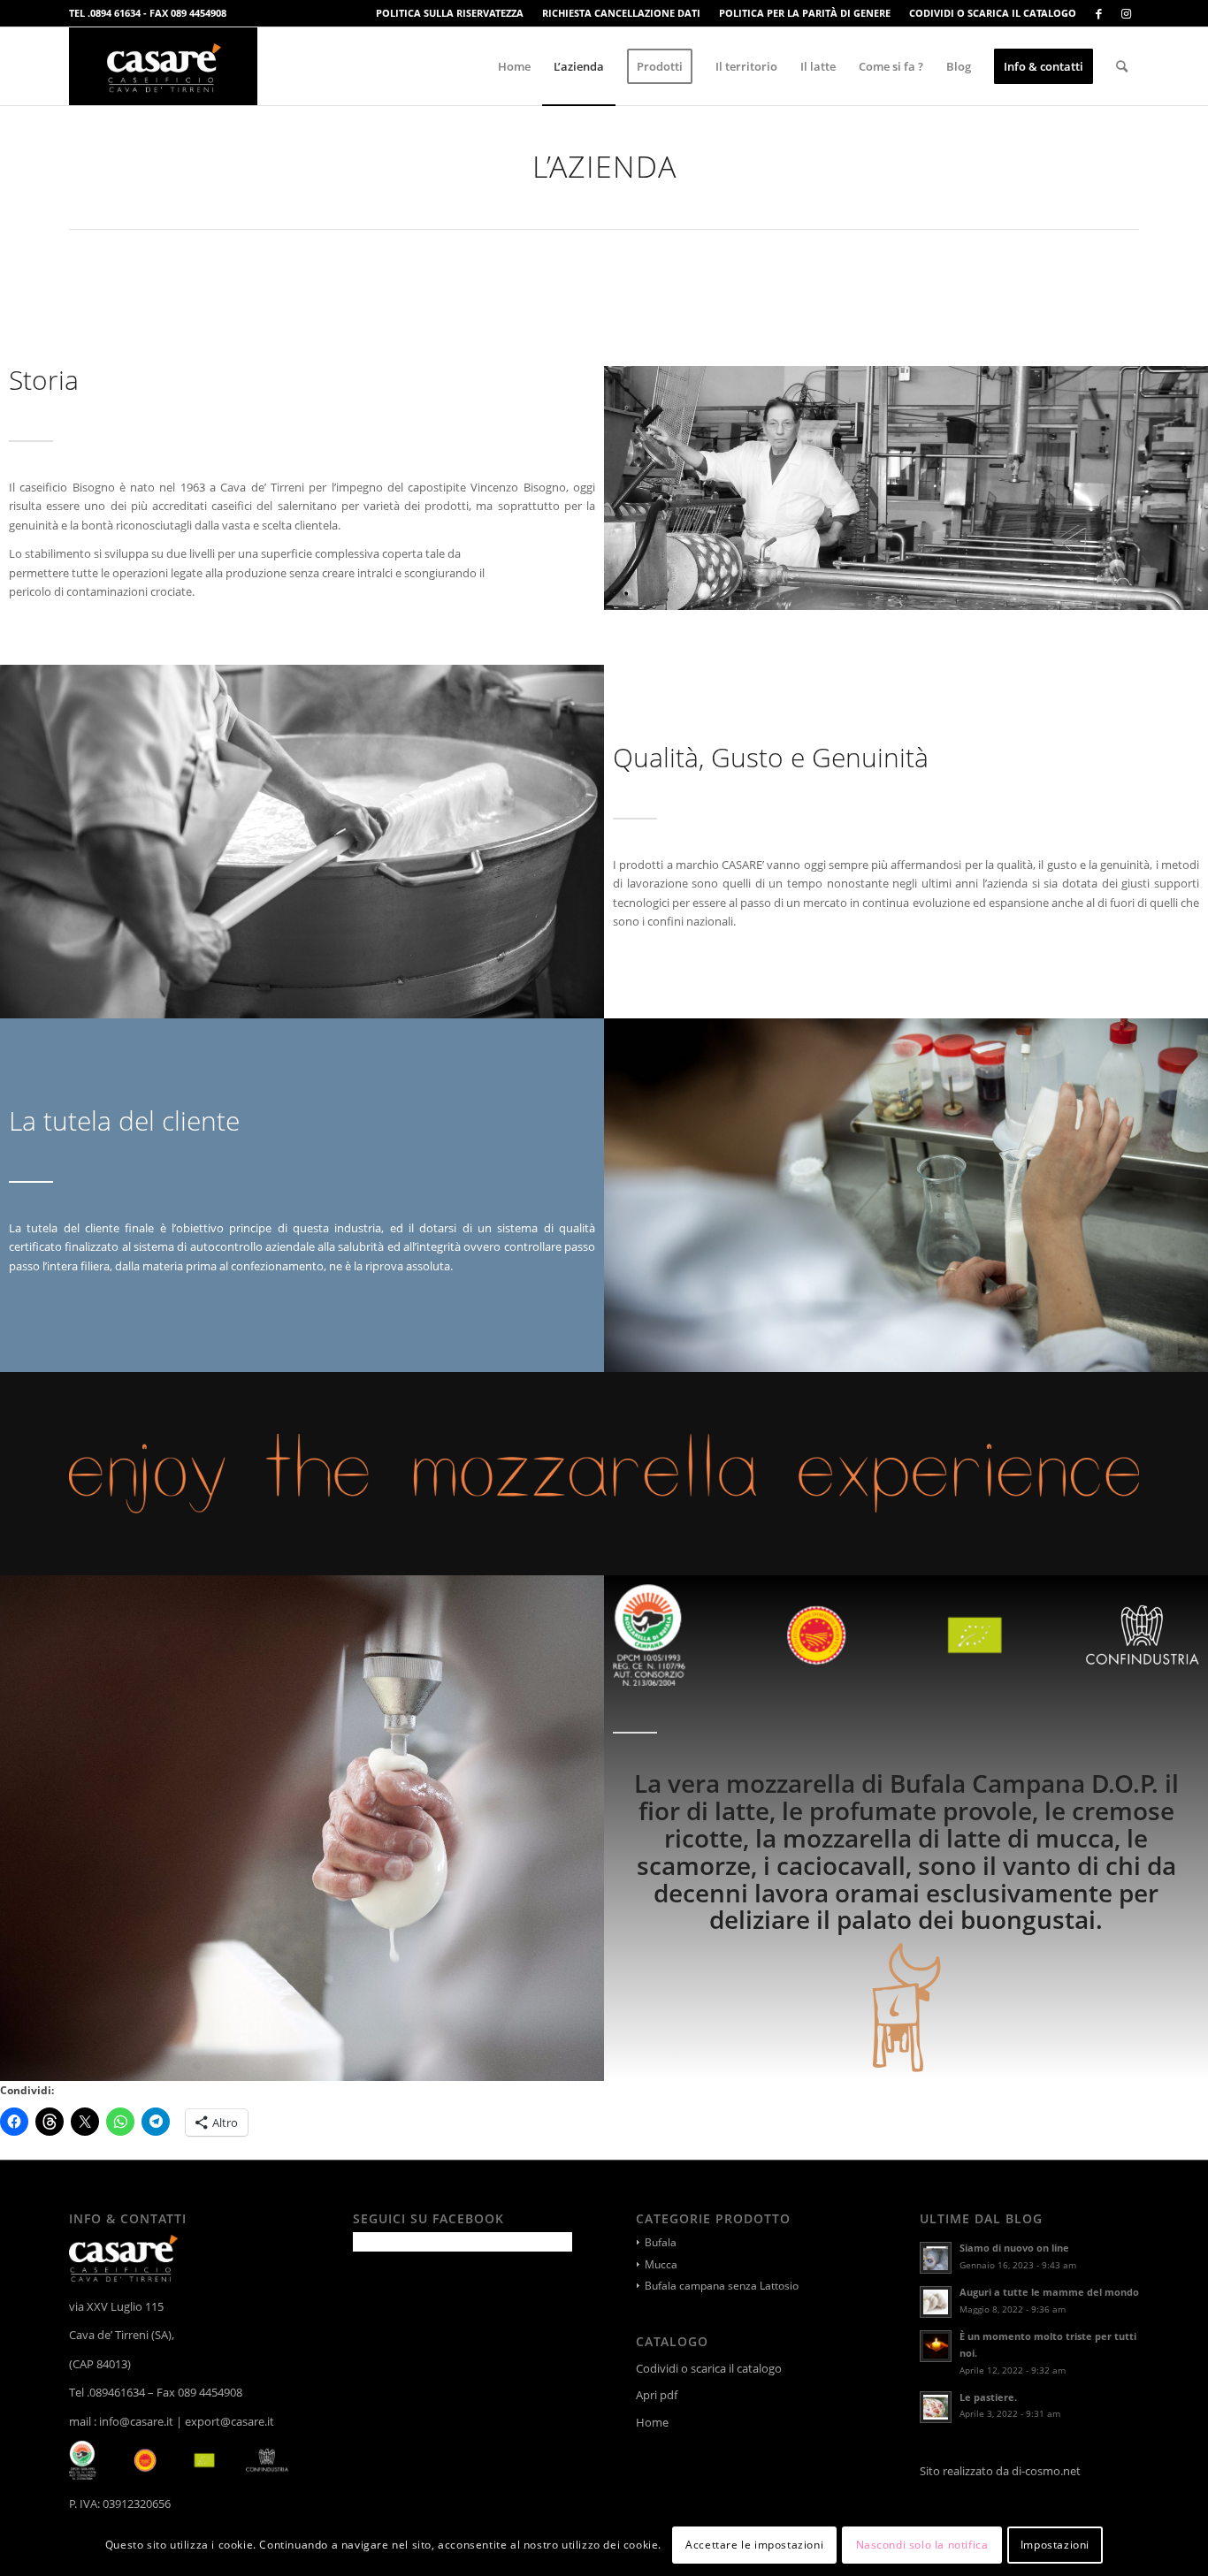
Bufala (661, 2242)
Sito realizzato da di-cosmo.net (1002, 2471)
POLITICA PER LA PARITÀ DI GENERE (805, 13)
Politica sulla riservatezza (450, 13)
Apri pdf (657, 2395)
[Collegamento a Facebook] (1099, 13)
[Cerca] (1122, 66)
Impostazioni (1055, 2545)
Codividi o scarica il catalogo (993, 13)
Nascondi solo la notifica (922, 2545)
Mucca (661, 2264)
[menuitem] (450, 13)
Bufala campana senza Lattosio (722, 2286)
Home (652, 2422)
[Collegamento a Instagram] (1126, 13)
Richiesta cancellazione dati (621, 13)
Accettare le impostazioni (754, 2545)
